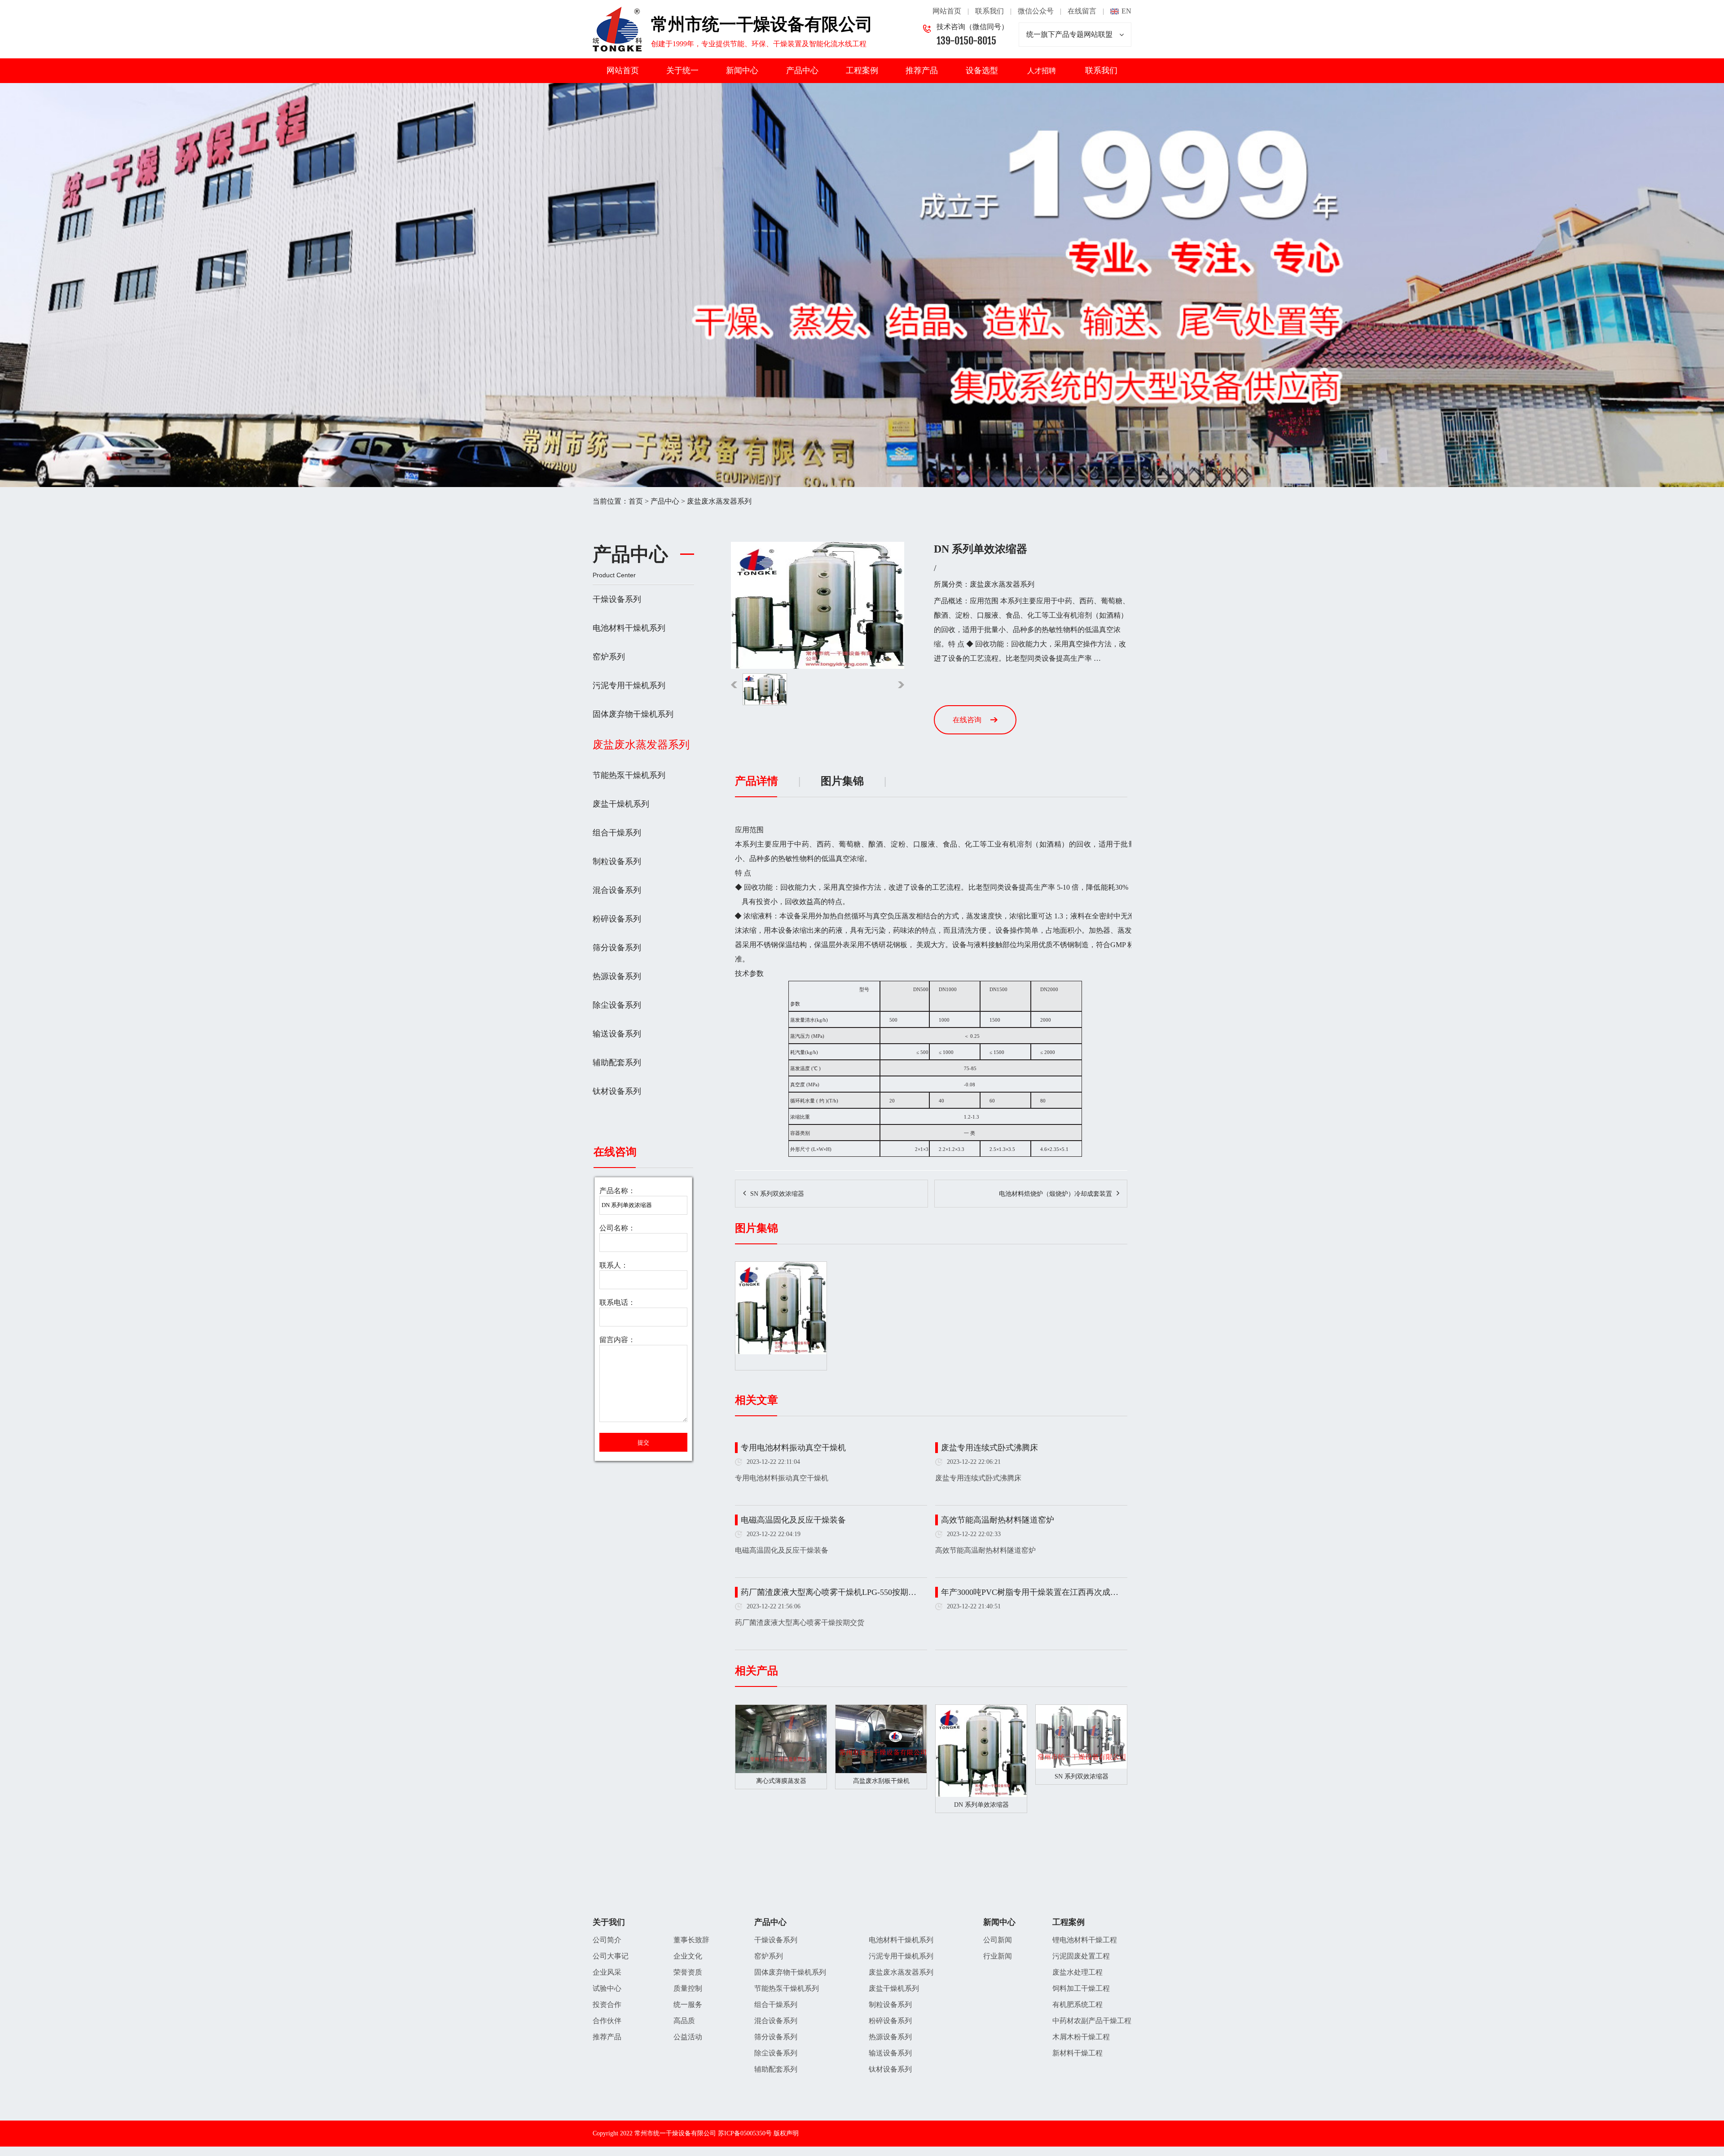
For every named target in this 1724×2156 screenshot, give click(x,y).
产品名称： (617, 1191)
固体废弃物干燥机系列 (633, 714)
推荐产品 (922, 70)
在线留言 (1082, 11)
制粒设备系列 (617, 861)
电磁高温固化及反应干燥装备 (793, 1520)
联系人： (614, 1265)
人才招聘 (1042, 71)
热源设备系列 (617, 976)
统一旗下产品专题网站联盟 (1069, 34)
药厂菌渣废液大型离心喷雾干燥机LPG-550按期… (829, 1592)
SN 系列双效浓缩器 (777, 1194)
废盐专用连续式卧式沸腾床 (990, 1448)
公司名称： (617, 1228)
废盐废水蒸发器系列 (719, 501)
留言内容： (617, 1340)
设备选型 (982, 70)
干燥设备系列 (617, 599)
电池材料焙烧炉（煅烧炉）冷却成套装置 (1056, 1194)
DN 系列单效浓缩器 (981, 1805)
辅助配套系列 (617, 1063)
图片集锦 (842, 781)
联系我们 (990, 11)
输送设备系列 (617, 1034)
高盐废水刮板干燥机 (881, 1781)
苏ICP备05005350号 (745, 2133)
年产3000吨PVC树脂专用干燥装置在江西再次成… (1030, 1592)
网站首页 (947, 11)
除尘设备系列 (617, 1005)
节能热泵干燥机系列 (629, 775)
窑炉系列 (609, 657)
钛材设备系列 (617, 1091)
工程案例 (862, 70)
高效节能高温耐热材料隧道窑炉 (998, 1520)
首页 (636, 501)
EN (1126, 11)
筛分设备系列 (617, 948)
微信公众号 (1036, 11)
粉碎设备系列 (617, 919)
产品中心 (802, 70)
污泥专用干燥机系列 (629, 685)
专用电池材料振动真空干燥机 (793, 1448)
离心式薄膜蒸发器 (781, 1781)
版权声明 (786, 2133)
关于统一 (682, 70)
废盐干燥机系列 (621, 804)
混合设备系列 (617, 890)
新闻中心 (742, 70)
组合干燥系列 (617, 833)
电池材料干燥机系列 (629, 628)
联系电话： (617, 1302)
